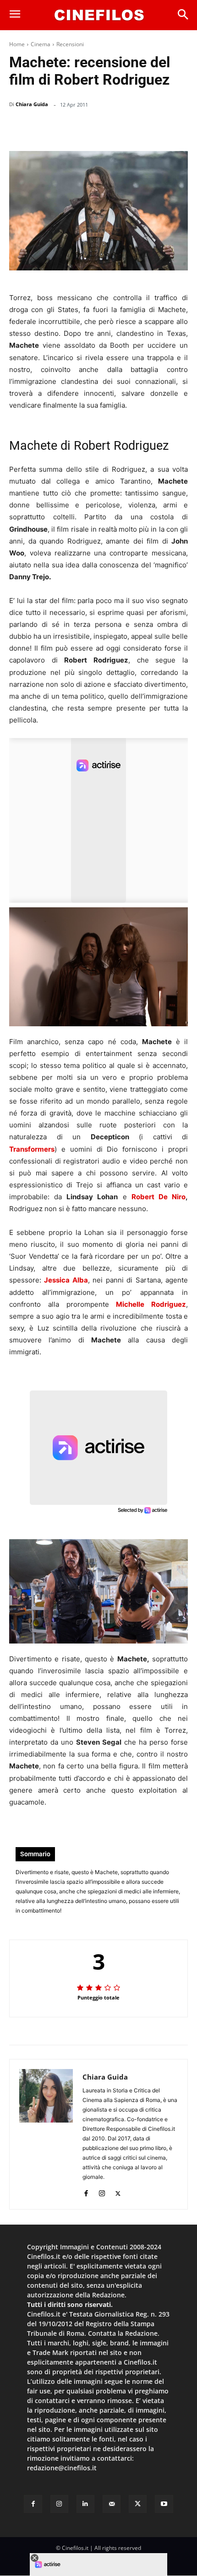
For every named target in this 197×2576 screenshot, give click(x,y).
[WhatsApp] (113, 128)
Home (17, 44)
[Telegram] (155, 128)
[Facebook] (71, 128)
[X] (92, 128)
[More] (178, 128)
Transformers (32, 1149)
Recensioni (70, 44)
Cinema (41, 44)
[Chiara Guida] (46, 2134)
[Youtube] (164, 2504)
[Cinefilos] (99, 15)
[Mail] (112, 2504)
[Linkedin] (134, 128)
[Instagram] (102, 2191)
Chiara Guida (32, 104)
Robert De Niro (159, 1197)
